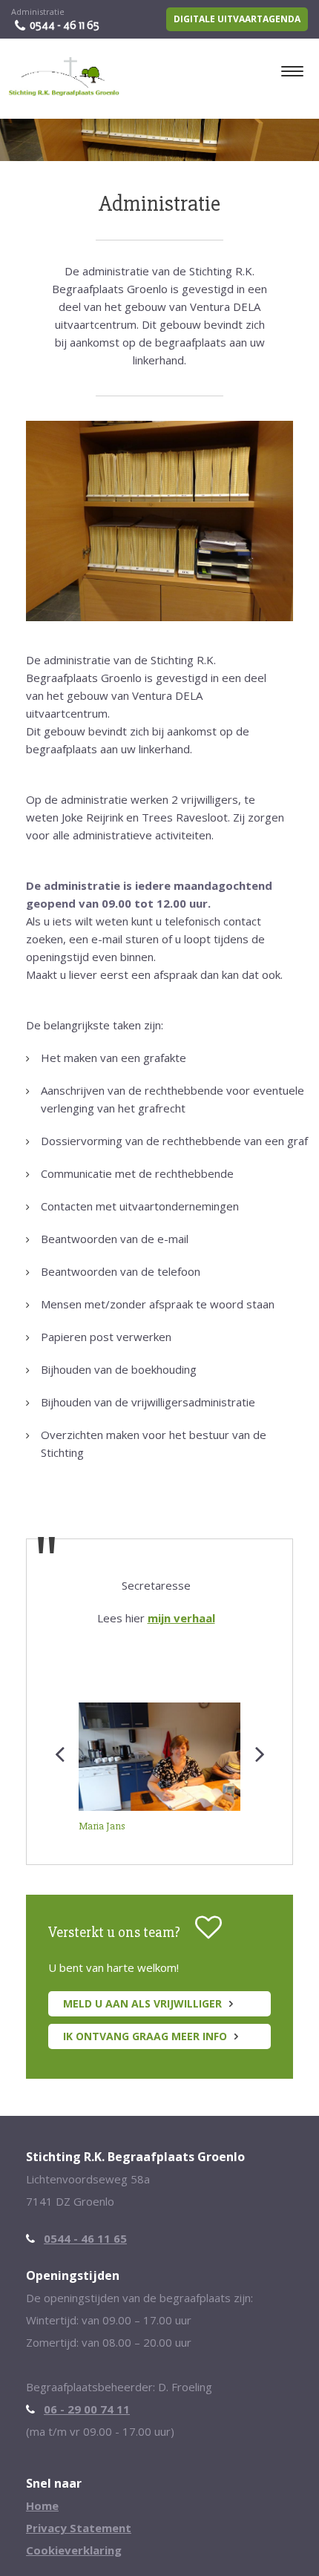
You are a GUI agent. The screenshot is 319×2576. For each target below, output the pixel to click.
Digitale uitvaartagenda (237, 19)
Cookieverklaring (74, 2550)
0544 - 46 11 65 (65, 25)
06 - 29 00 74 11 (87, 2409)
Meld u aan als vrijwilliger (142, 2003)
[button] (59, 1818)
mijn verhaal (181, 1618)
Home (42, 2505)
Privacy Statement (79, 2528)
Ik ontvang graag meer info (145, 2036)
